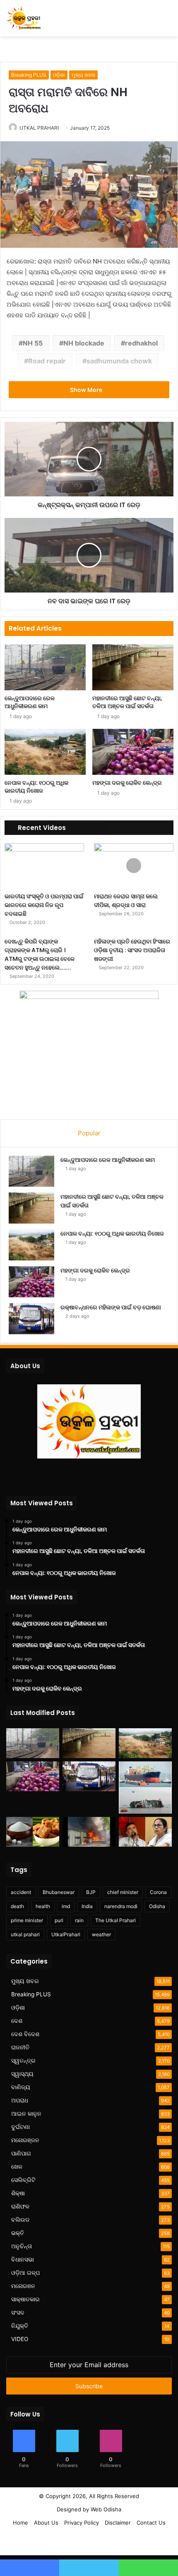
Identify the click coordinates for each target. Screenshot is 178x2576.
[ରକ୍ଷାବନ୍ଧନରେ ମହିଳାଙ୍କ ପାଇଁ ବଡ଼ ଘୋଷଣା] (31, 1319)
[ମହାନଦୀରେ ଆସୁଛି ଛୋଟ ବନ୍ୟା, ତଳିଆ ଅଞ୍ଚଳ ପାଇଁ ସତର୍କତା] (133, 667)
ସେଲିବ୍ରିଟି (23, 2180)
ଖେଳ (17, 2167)
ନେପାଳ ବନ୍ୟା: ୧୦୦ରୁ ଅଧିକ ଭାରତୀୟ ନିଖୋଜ (36, 787)
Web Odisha (106, 2509)
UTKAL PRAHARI (39, 128)
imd (66, 1906)
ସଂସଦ (18, 2312)
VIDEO (20, 2339)
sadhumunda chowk (119, 361)
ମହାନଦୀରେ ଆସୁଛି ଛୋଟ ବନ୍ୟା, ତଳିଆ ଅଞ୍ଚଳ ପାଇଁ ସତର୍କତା (127, 702)
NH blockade (84, 343)
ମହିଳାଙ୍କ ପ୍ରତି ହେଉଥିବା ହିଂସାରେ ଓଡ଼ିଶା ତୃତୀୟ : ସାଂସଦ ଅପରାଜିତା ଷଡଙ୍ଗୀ (132, 950)
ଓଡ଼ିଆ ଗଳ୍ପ (25, 2273)
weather (101, 1934)
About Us (46, 2523)
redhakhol (141, 343)
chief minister (123, 1892)
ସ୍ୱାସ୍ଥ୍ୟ (22, 2074)
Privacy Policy (82, 2523)
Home (20, 2523)
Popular (89, 1133)
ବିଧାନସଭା (23, 2259)
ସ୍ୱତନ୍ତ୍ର (23, 2061)
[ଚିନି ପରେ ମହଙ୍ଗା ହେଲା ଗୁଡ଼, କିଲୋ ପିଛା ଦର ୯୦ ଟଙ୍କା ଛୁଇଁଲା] (33, 1832)
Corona (158, 1892)
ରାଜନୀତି (20, 2047)
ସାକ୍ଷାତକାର (25, 2299)
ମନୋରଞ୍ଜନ (25, 2140)
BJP (91, 1892)
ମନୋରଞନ (23, 2286)
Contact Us (151, 2523)
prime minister (27, 1920)
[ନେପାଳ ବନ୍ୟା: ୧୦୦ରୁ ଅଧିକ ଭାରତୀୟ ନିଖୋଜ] (45, 752)
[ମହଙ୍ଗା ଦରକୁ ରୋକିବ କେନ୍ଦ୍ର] (133, 752)
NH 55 (33, 343)
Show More (87, 390)
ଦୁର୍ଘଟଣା (20, 2127)
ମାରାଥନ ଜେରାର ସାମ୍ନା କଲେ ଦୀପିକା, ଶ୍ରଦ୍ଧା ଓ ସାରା (126, 901)
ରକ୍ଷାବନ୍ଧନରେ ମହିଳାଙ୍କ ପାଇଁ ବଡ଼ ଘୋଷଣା (111, 1307)
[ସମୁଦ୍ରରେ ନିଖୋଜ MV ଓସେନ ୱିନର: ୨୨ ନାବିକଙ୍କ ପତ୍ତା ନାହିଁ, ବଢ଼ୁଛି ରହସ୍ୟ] (145, 1787)
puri (59, 1920)
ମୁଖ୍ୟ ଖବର (83, 75)
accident (21, 1892)
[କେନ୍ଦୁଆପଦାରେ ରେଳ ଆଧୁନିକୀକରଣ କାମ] (45, 667)
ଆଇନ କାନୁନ (26, 2114)
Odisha (157, 1906)
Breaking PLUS (29, 75)
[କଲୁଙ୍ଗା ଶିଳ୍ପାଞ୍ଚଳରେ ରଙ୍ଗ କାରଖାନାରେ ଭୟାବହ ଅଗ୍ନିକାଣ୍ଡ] (89, 1832)
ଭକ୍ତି (18, 2233)
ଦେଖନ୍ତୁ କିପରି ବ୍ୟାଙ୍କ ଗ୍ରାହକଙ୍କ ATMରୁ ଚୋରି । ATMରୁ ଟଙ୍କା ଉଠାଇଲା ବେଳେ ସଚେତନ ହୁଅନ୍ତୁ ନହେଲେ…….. (40, 954)
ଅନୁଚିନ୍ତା (22, 2246)
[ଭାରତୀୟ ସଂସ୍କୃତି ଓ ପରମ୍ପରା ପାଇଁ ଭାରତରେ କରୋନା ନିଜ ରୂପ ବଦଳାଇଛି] (44, 866)
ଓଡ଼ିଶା (59, 75)
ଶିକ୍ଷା (18, 2193)
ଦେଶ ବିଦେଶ (25, 2034)
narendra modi (121, 1906)
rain (79, 1920)
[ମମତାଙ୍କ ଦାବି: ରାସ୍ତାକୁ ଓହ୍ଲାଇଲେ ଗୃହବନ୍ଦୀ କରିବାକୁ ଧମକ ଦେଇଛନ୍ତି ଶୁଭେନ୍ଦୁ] (145, 1832)
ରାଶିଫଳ (20, 2206)
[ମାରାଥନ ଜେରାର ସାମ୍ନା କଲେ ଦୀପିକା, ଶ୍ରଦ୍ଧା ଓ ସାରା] (134, 866)
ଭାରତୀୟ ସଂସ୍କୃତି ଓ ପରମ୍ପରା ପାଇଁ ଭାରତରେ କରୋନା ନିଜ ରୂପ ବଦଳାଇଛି (44, 905)
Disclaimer (118, 2523)
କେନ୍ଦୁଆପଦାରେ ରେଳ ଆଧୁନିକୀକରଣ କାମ (30, 702)
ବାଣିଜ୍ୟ (21, 2087)
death (17, 1906)
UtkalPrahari (66, 1934)
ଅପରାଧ (20, 2100)
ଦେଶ (17, 2021)
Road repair (47, 361)
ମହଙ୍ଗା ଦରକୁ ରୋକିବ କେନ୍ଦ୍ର (127, 783)
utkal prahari (25, 1934)
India (87, 1906)
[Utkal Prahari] (24, 18)
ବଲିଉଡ (20, 2220)
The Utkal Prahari (115, 1920)
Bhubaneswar (59, 1892)
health (43, 1906)
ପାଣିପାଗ (21, 2153)
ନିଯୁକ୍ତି (20, 2326)
